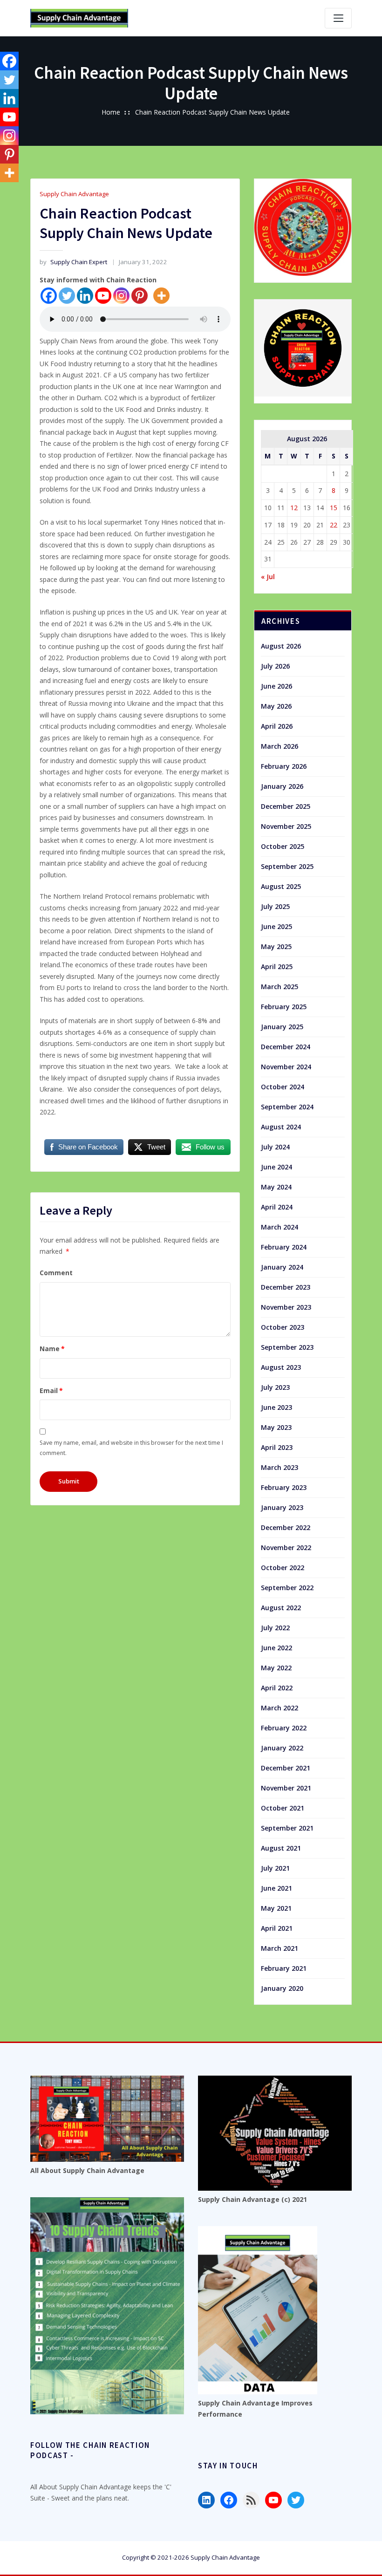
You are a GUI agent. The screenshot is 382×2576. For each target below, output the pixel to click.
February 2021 (284, 1968)
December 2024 (286, 1047)
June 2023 (276, 1407)
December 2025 (286, 806)
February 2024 (284, 1247)
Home (111, 112)
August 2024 (281, 1127)
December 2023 (286, 1287)
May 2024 (276, 1187)
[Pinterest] (140, 296)
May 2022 (276, 1668)
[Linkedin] (85, 296)
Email (51, 1390)
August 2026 (281, 646)
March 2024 (280, 1227)
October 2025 (283, 846)
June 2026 (276, 686)
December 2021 (286, 1768)
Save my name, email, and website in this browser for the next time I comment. (131, 1448)
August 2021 (281, 1848)
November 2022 (286, 1548)
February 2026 (284, 766)
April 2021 (277, 1928)
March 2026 (280, 746)
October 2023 (283, 1327)
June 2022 (276, 1648)
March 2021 (280, 1948)
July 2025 (275, 906)
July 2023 (275, 1387)
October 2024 (283, 1087)
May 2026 (276, 706)
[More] (161, 296)
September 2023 (287, 1347)
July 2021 (275, 1868)
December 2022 (286, 1527)
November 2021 (286, 1788)
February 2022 (284, 1728)
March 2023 (280, 1467)
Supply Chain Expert (73, 262)
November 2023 (286, 1307)
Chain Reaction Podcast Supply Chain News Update (212, 112)
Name (52, 1349)
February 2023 (284, 1487)
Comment (56, 1273)
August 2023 (281, 1367)
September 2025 (287, 866)
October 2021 (283, 1808)
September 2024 (287, 1107)
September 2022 (287, 1588)
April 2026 (277, 726)
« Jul (268, 577)
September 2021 (287, 1828)
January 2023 (282, 1507)
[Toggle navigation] (338, 18)
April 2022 (277, 1688)
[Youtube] (103, 296)
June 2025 (276, 926)
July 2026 (275, 666)
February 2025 (284, 1007)
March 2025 (280, 987)
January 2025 (282, 1027)
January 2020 (282, 1988)
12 (294, 508)
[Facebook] (49, 296)
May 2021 (276, 1908)
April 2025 (277, 967)
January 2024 (282, 1267)
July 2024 (275, 1147)
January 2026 (282, 786)
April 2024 (277, 1207)
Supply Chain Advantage (74, 194)
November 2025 (286, 826)
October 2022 (283, 1568)
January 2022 (282, 1748)
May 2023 (276, 1427)
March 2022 (280, 1708)
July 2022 (275, 1628)
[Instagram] (121, 296)
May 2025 (276, 946)
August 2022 (281, 1608)
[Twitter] (67, 296)
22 (334, 525)
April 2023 (277, 1447)
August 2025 (281, 886)
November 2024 (286, 1067)
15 (334, 508)
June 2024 (276, 1167)
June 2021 (276, 1888)
